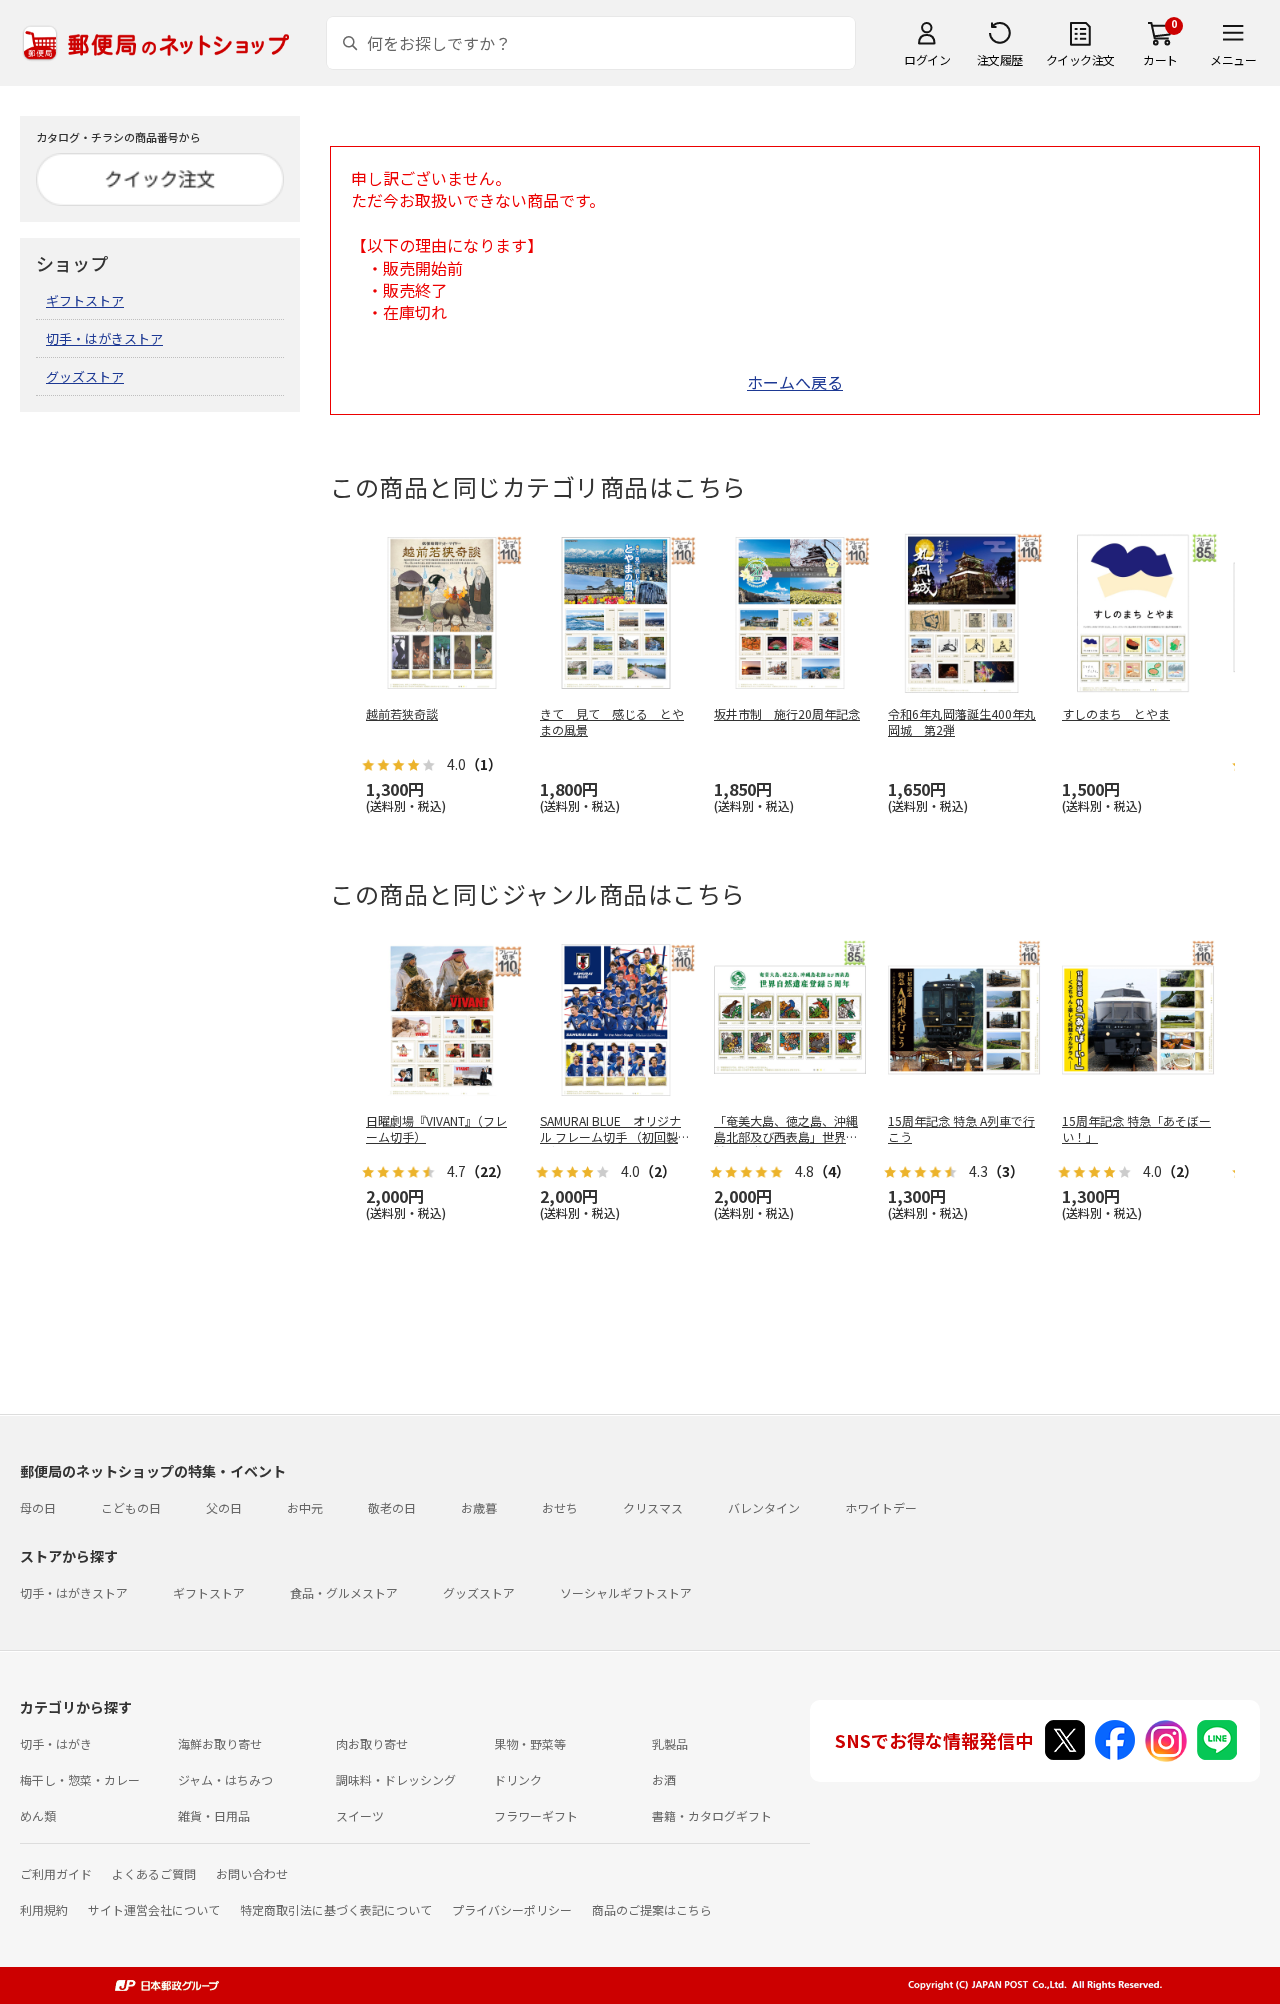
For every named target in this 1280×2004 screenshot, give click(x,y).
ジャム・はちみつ (225, 1779)
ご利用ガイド (56, 1873)
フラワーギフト (536, 1815)
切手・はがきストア (104, 338)
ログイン (927, 59)
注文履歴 (1000, 59)
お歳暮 (479, 1507)
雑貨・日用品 (214, 1815)
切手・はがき (56, 1743)
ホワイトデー (881, 1507)
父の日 (224, 1507)
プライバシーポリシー (512, 1909)
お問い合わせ (252, 1873)
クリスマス (653, 1507)
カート (1160, 59)
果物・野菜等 (530, 1743)
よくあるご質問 (154, 1873)
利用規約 (44, 1909)
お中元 (305, 1507)
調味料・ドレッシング (396, 1779)
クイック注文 (1080, 59)
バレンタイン (764, 1507)
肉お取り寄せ (372, 1743)
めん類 (38, 1815)
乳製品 (670, 1743)
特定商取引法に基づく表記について (336, 1909)
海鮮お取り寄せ (220, 1743)
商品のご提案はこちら (652, 1909)
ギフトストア (85, 300)
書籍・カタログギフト (712, 1815)
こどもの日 (131, 1507)
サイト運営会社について (154, 1909)
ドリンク (518, 1779)
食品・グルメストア (344, 1592)
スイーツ (360, 1815)
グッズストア (85, 376)
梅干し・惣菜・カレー (80, 1779)
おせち (560, 1507)
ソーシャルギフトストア (626, 1592)
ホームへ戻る (795, 382)
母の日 (38, 1507)
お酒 (664, 1779)
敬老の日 (392, 1507)
